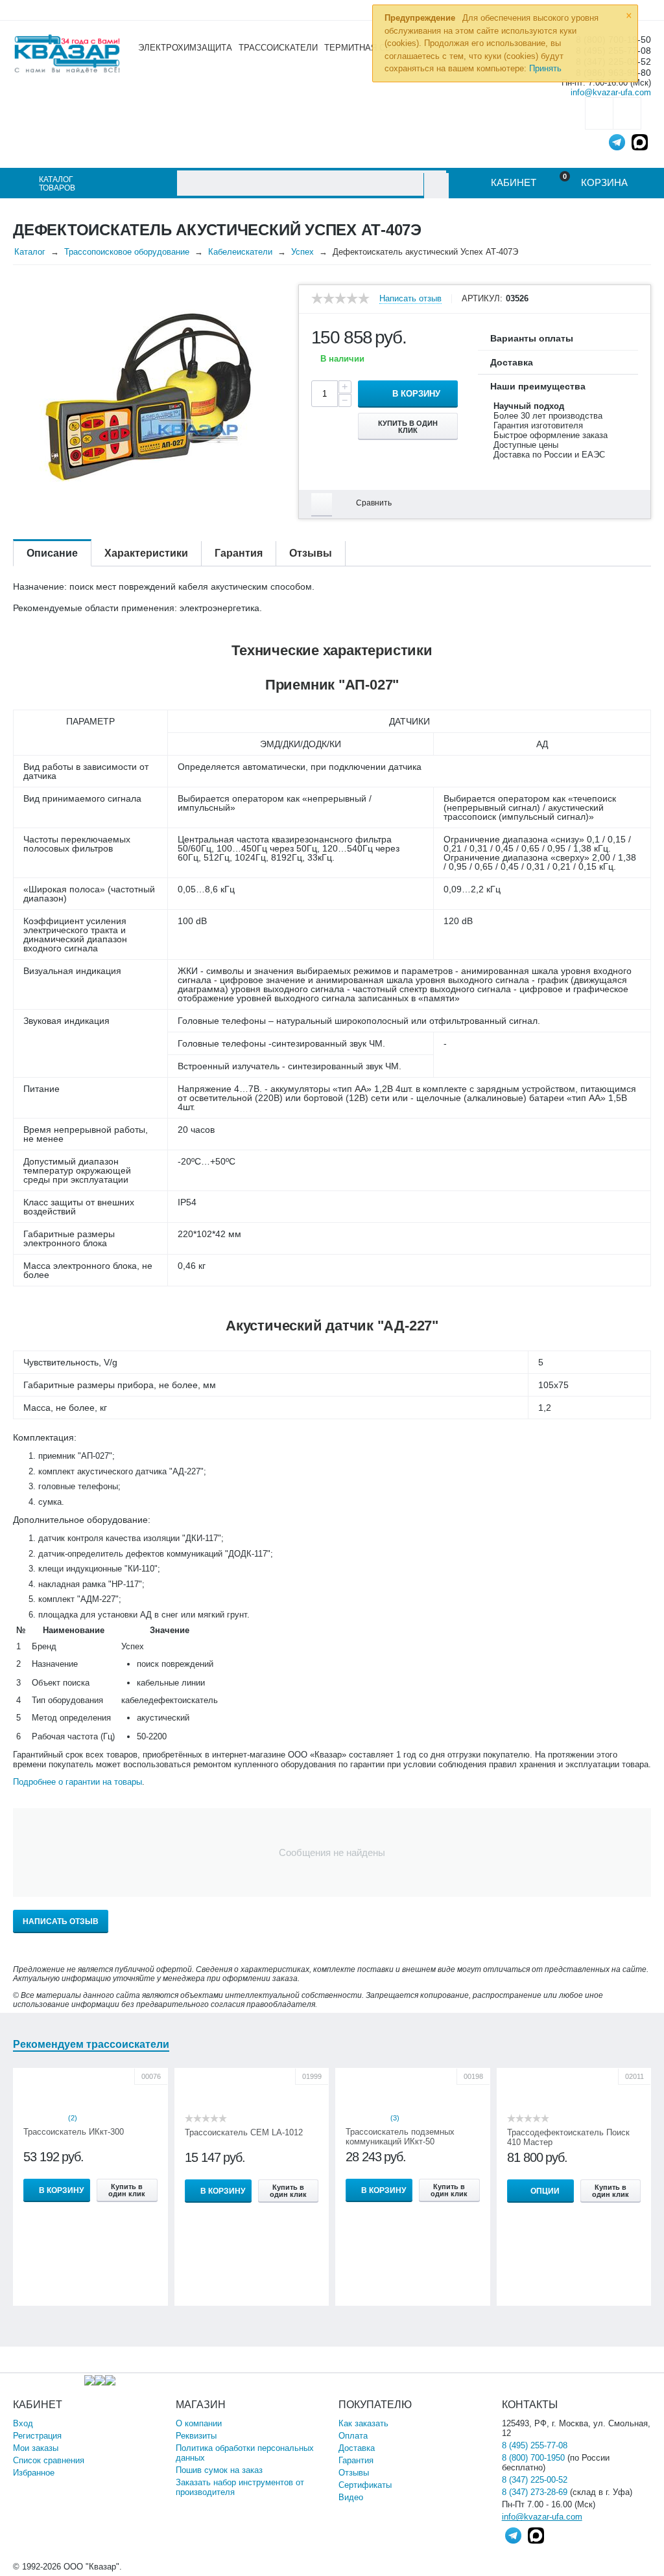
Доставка (357, 2448)
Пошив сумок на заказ (219, 2470)
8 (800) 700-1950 (533, 2458)
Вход (23, 2423)
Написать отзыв (410, 299)
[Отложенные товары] (599, 113)
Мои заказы (36, 2448)
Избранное (34, 2473)
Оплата (353, 2436)
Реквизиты (196, 2436)
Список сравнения (49, 2460)
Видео (351, 2497)
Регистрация (37, 2436)
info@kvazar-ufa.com (611, 92)
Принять (545, 68)
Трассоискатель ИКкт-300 (74, 2132)
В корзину (416, 394)
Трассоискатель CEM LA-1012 (244, 2132)
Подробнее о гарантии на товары (77, 1782)
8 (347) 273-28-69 (535, 2492)
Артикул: (482, 299)
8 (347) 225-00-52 (535, 2480)
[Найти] (436, 186)
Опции (545, 2191)
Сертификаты (365, 2485)
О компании (199, 2423)
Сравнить (374, 503)
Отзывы (354, 2473)
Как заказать (363, 2423)
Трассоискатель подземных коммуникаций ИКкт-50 (400, 2137)
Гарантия (356, 2460)
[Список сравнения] (627, 113)
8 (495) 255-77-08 (535, 2445)
